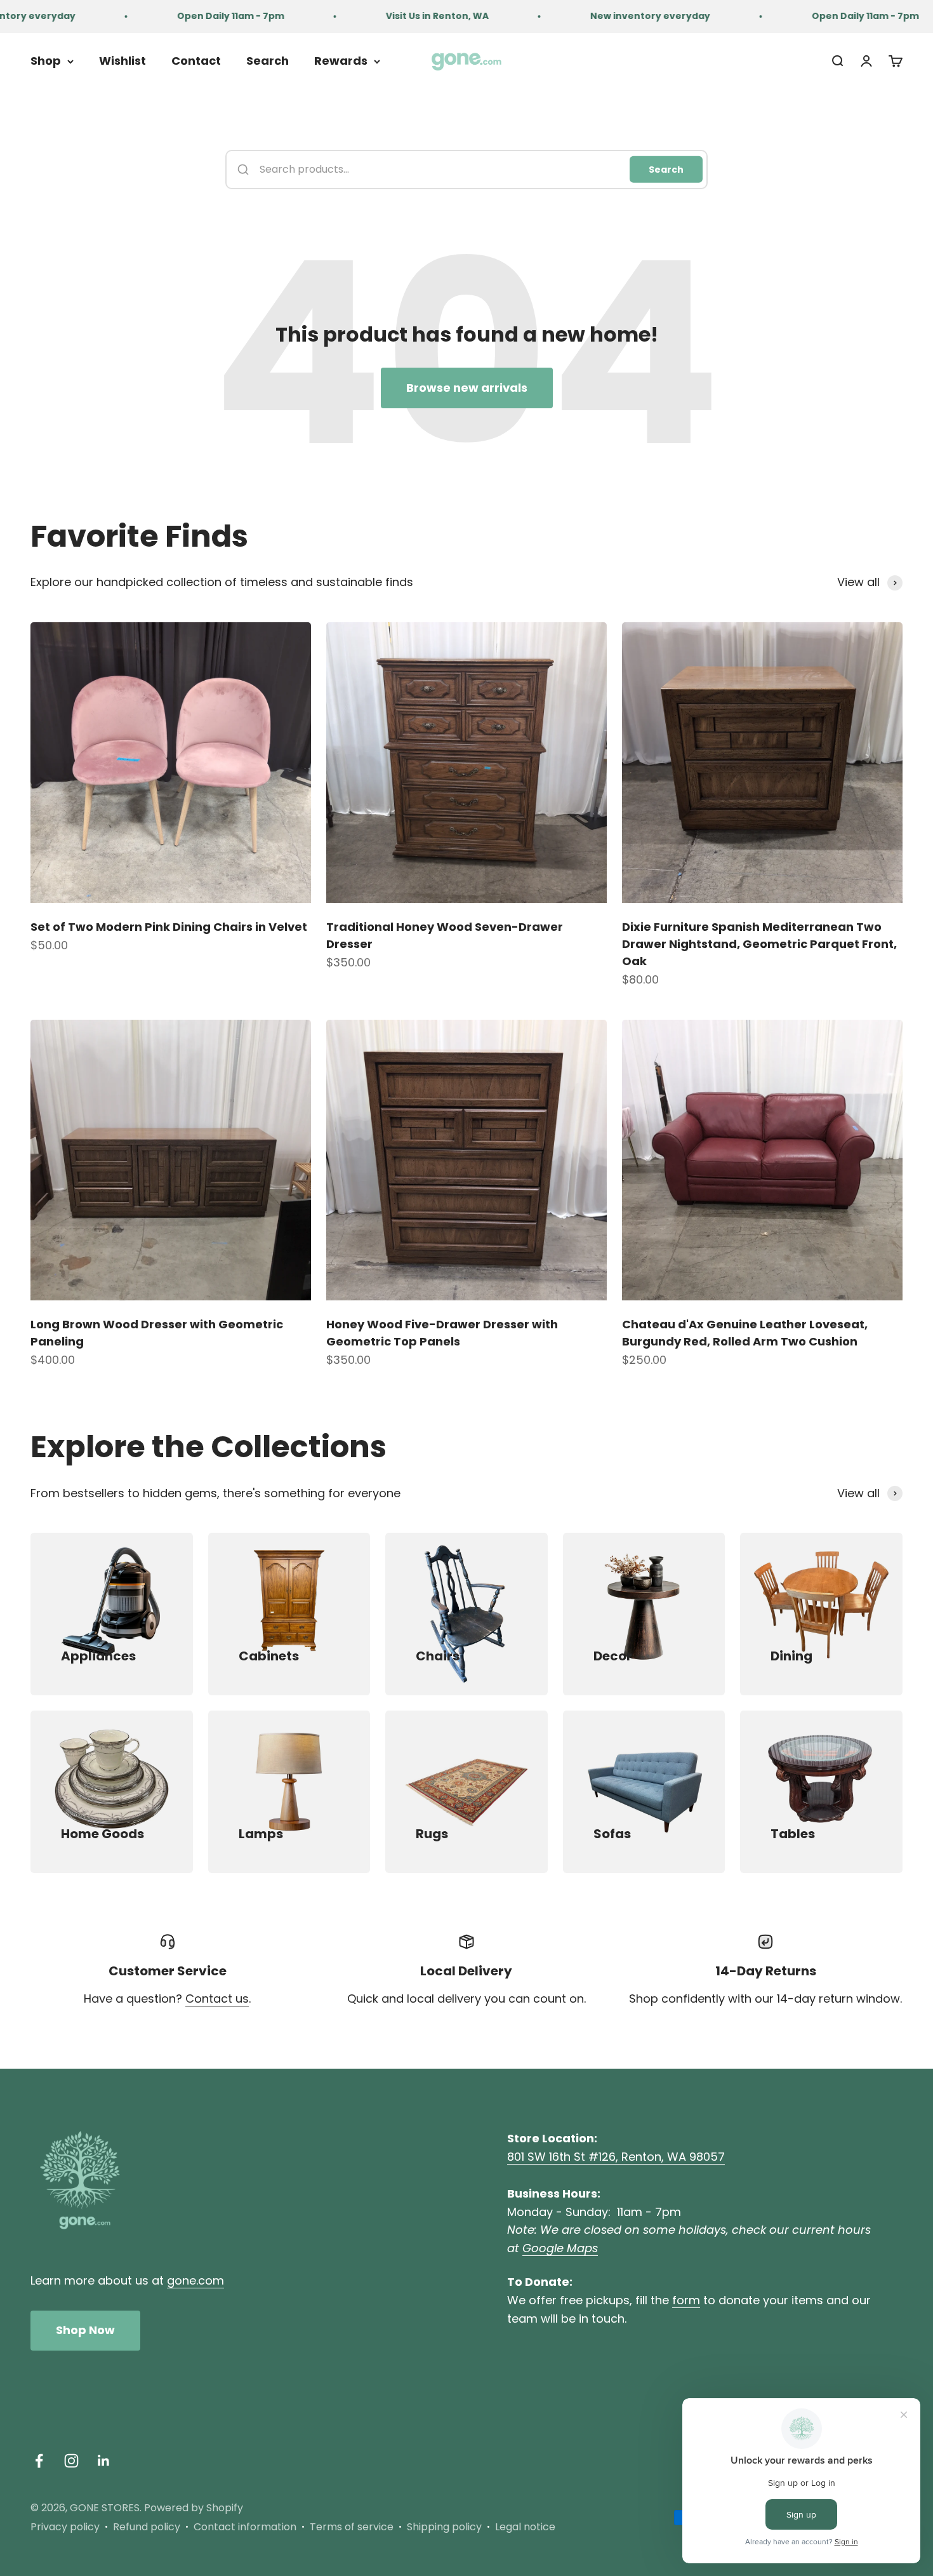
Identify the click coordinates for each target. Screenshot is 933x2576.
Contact (196, 61)
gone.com (195, 2280)
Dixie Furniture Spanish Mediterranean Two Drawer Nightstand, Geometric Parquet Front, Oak (759, 944)
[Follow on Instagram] (71, 2461)
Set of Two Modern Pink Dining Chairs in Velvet (169, 927)
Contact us (217, 1999)
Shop (46, 61)
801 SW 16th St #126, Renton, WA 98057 (616, 2157)
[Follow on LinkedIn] (104, 2461)
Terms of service (352, 2527)
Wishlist (122, 61)
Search (268, 61)
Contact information (245, 2527)
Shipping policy (444, 2527)
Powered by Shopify (194, 2508)
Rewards (341, 61)
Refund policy (147, 2527)
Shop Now (85, 2330)
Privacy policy (65, 2527)
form (686, 2300)
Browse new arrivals (467, 388)
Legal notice (525, 2527)
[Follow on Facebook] (39, 2461)
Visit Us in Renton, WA (390, 16)
